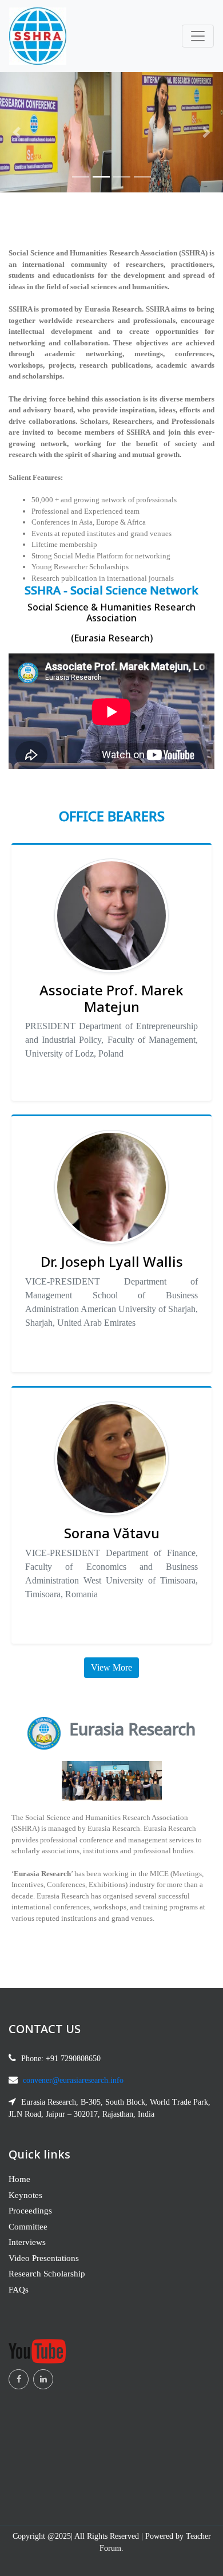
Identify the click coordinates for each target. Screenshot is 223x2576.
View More (111, 1667)
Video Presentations (44, 2258)
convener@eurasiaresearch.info (73, 2080)
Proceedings (30, 2211)
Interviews (27, 2242)
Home (19, 2179)
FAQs (19, 2290)
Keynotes (25, 2195)
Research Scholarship (47, 2274)
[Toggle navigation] (198, 36)
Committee (28, 2227)
